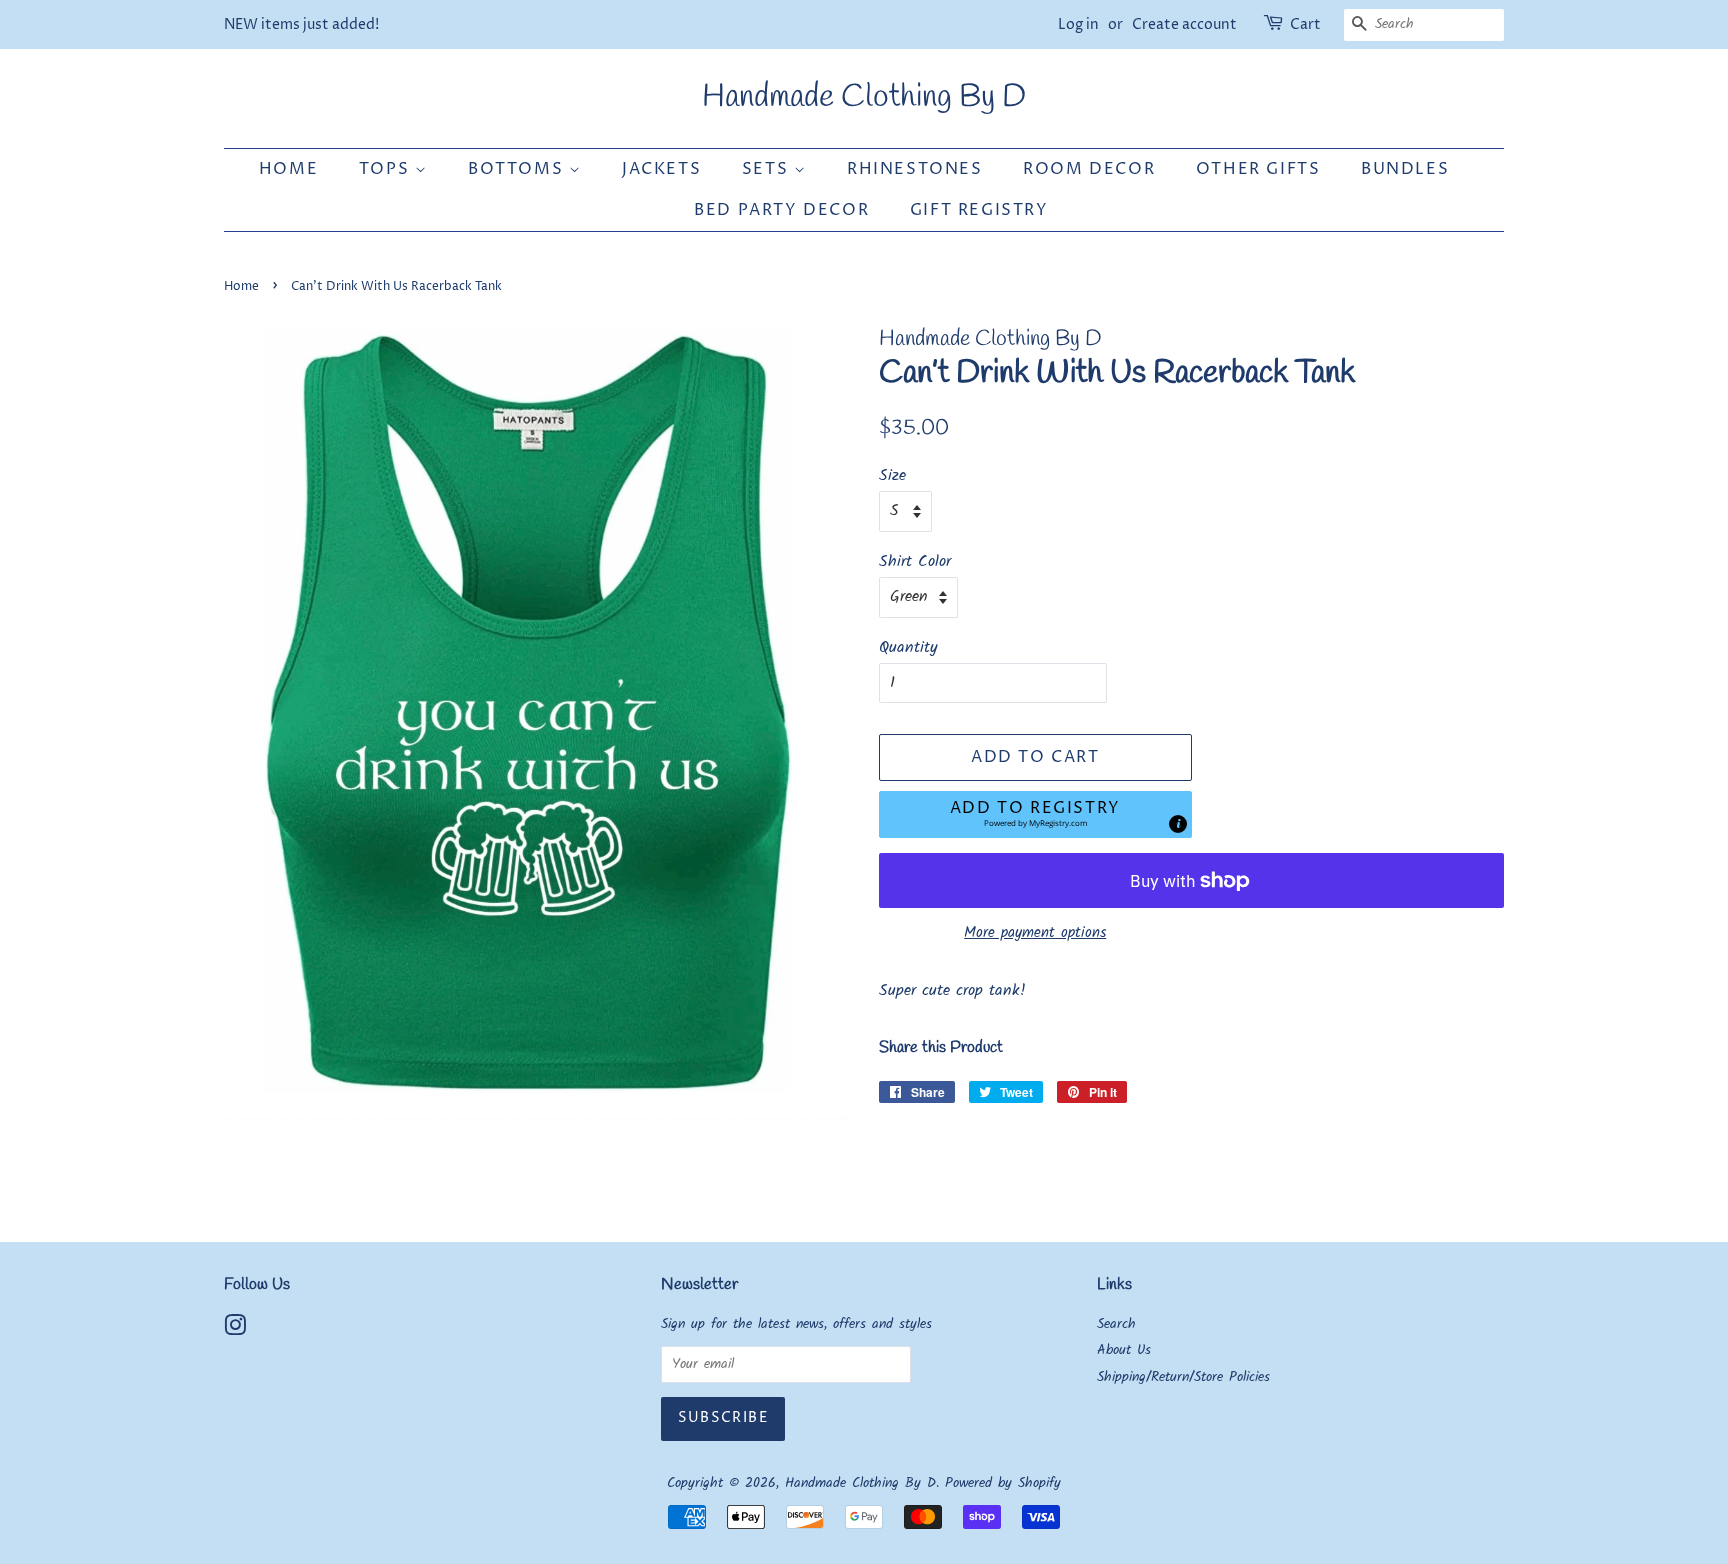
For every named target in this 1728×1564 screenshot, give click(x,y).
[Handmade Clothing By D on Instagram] (235, 1330)
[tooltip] (1178, 824)
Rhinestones (915, 169)
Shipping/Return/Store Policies (1183, 1377)
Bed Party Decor (781, 210)
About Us (1124, 1350)
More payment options (1035, 933)
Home (288, 169)
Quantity (908, 647)
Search (1116, 1324)
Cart (1305, 24)
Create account (1184, 24)
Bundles (1405, 169)
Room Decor (1089, 169)
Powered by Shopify (1003, 1483)
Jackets (661, 169)
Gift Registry (979, 210)
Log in (1078, 24)
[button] (1035, 814)
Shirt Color (915, 561)
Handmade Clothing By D (864, 98)
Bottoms (518, 169)
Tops (387, 169)
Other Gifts (1258, 169)
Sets (768, 169)
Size (892, 475)
